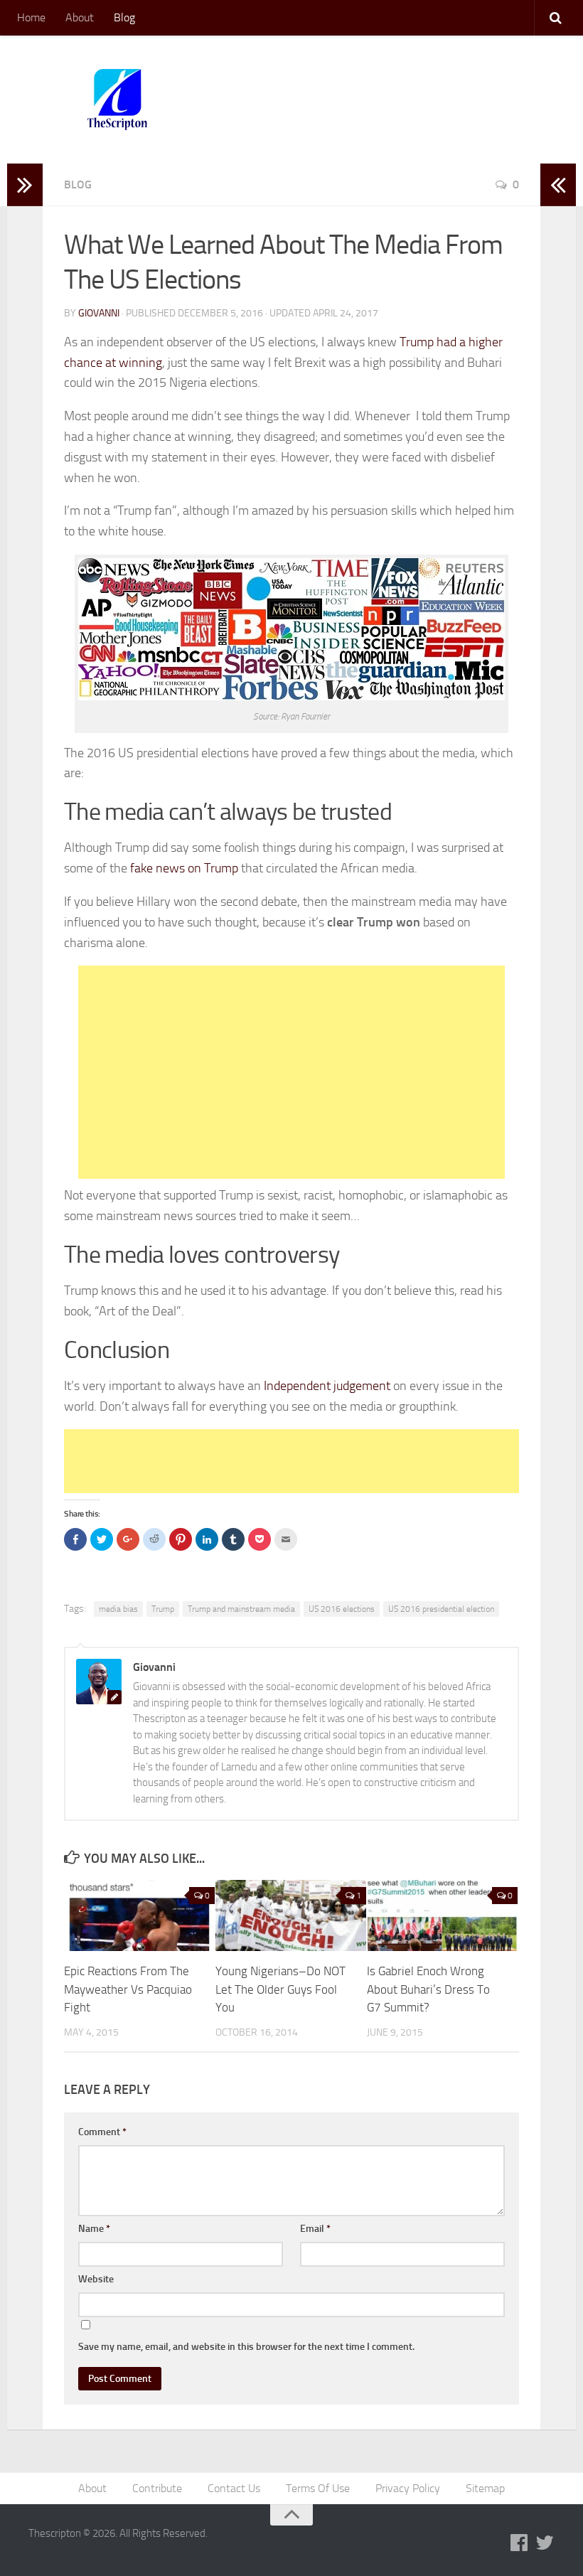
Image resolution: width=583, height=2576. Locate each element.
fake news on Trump (184, 868)
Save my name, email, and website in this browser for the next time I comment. (246, 2347)
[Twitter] (545, 2543)
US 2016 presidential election (441, 1609)
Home (31, 17)
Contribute (157, 2488)
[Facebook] (519, 2543)
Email (315, 2229)
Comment (102, 2132)
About (80, 17)
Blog (124, 17)
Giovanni (99, 313)
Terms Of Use (318, 2488)
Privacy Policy (408, 2488)
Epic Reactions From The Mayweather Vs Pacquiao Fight (128, 1989)
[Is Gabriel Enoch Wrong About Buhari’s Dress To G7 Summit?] (442, 1915)
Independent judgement (328, 1386)
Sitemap (485, 2488)
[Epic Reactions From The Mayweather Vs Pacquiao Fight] (139, 1915)
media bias (118, 1609)
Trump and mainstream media (241, 1609)
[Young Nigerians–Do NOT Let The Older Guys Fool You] (291, 1915)
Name (94, 2229)
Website (96, 2279)
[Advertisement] (291, 1072)
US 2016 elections (342, 1609)
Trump (163, 1609)
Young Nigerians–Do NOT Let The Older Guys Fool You (280, 1989)
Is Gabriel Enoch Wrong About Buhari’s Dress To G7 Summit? (428, 1989)
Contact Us (234, 2488)
